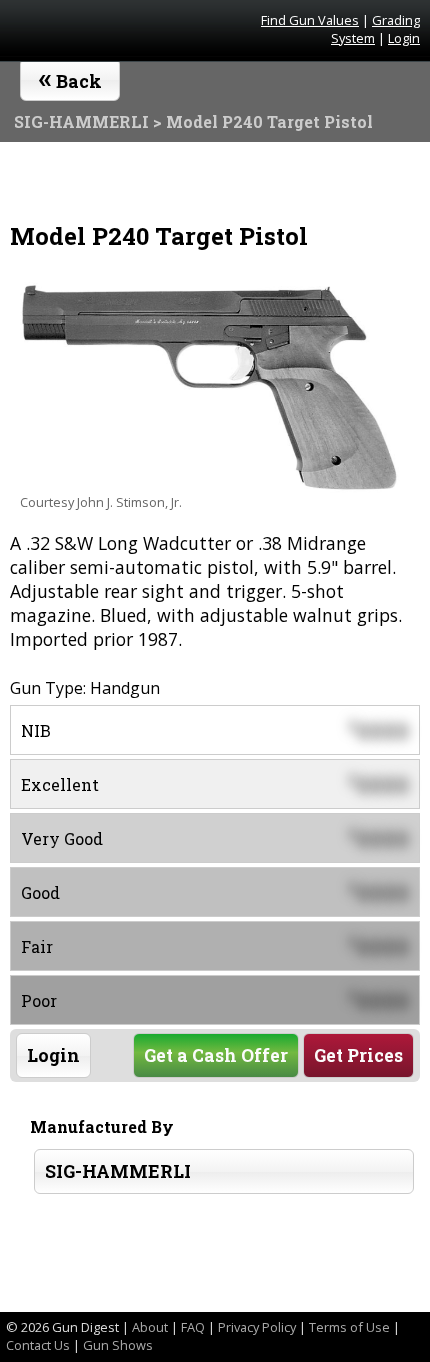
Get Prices (358, 1055)
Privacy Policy (257, 1327)
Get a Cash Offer (216, 1055)
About (150, 1327)
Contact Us (38, 1345)
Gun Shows (118, 1345)
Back (70, 77)
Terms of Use (349, 1327)
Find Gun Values (310, 20)
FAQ (193, 1327)
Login (404, 38)
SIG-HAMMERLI (118, 1171)
